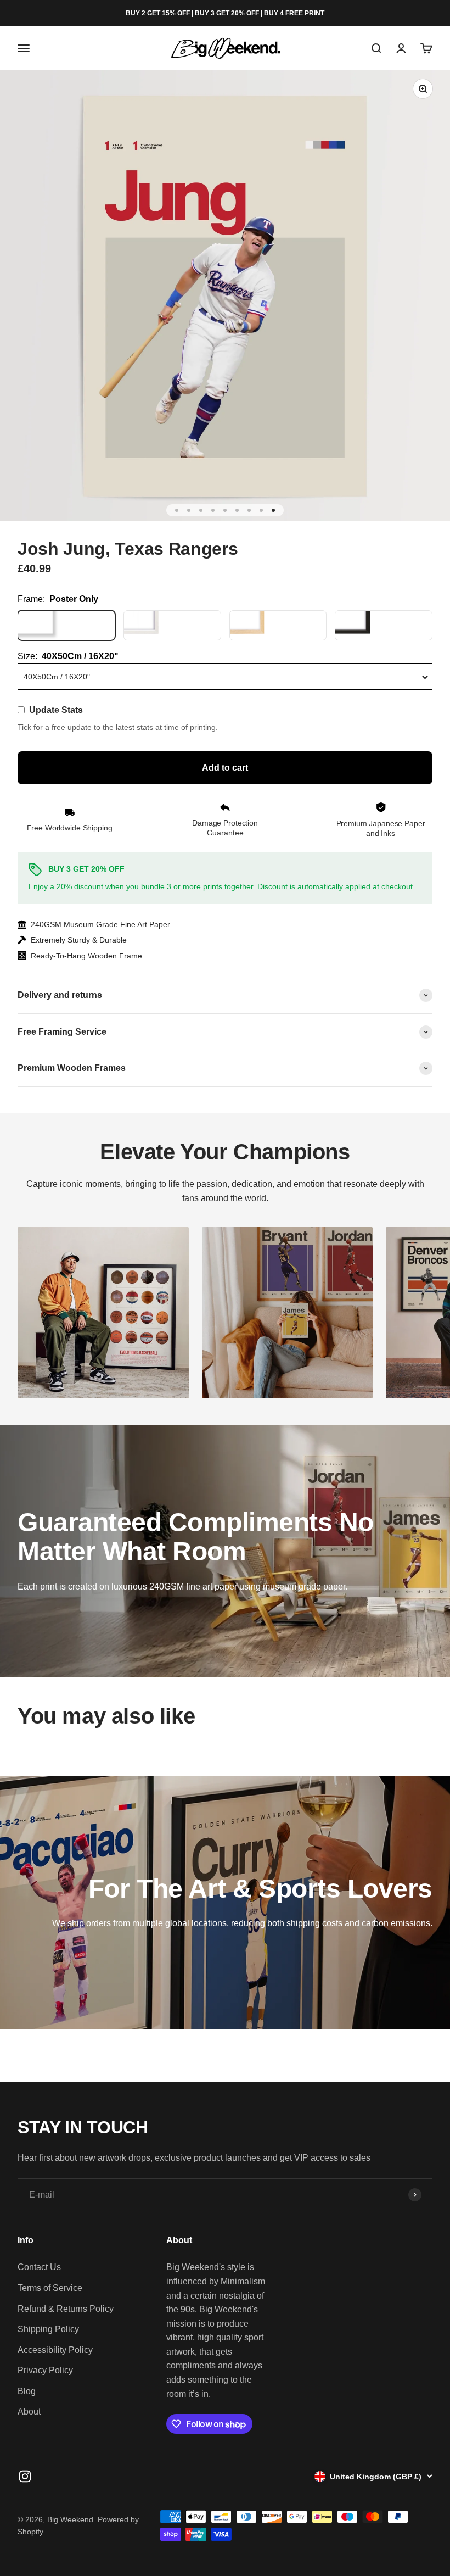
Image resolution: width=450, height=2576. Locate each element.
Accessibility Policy (55, 2350)
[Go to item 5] (225, 510)
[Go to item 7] (249, 510)
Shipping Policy (48, 2329)
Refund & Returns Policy (66, 2309)
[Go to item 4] (213, 510)
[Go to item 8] (261, 510)
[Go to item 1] (177, 510)
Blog (27, 2391)
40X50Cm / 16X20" (57, 677)
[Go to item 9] (273, 510)
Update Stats (56, 710)
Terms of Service (50, 2288)
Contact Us (39, 2267)
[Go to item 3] (201, 510)
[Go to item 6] (237, 510)
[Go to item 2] (189, 510)
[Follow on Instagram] (25, 2476)
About (29, 2411)
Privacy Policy (45, 2370)
